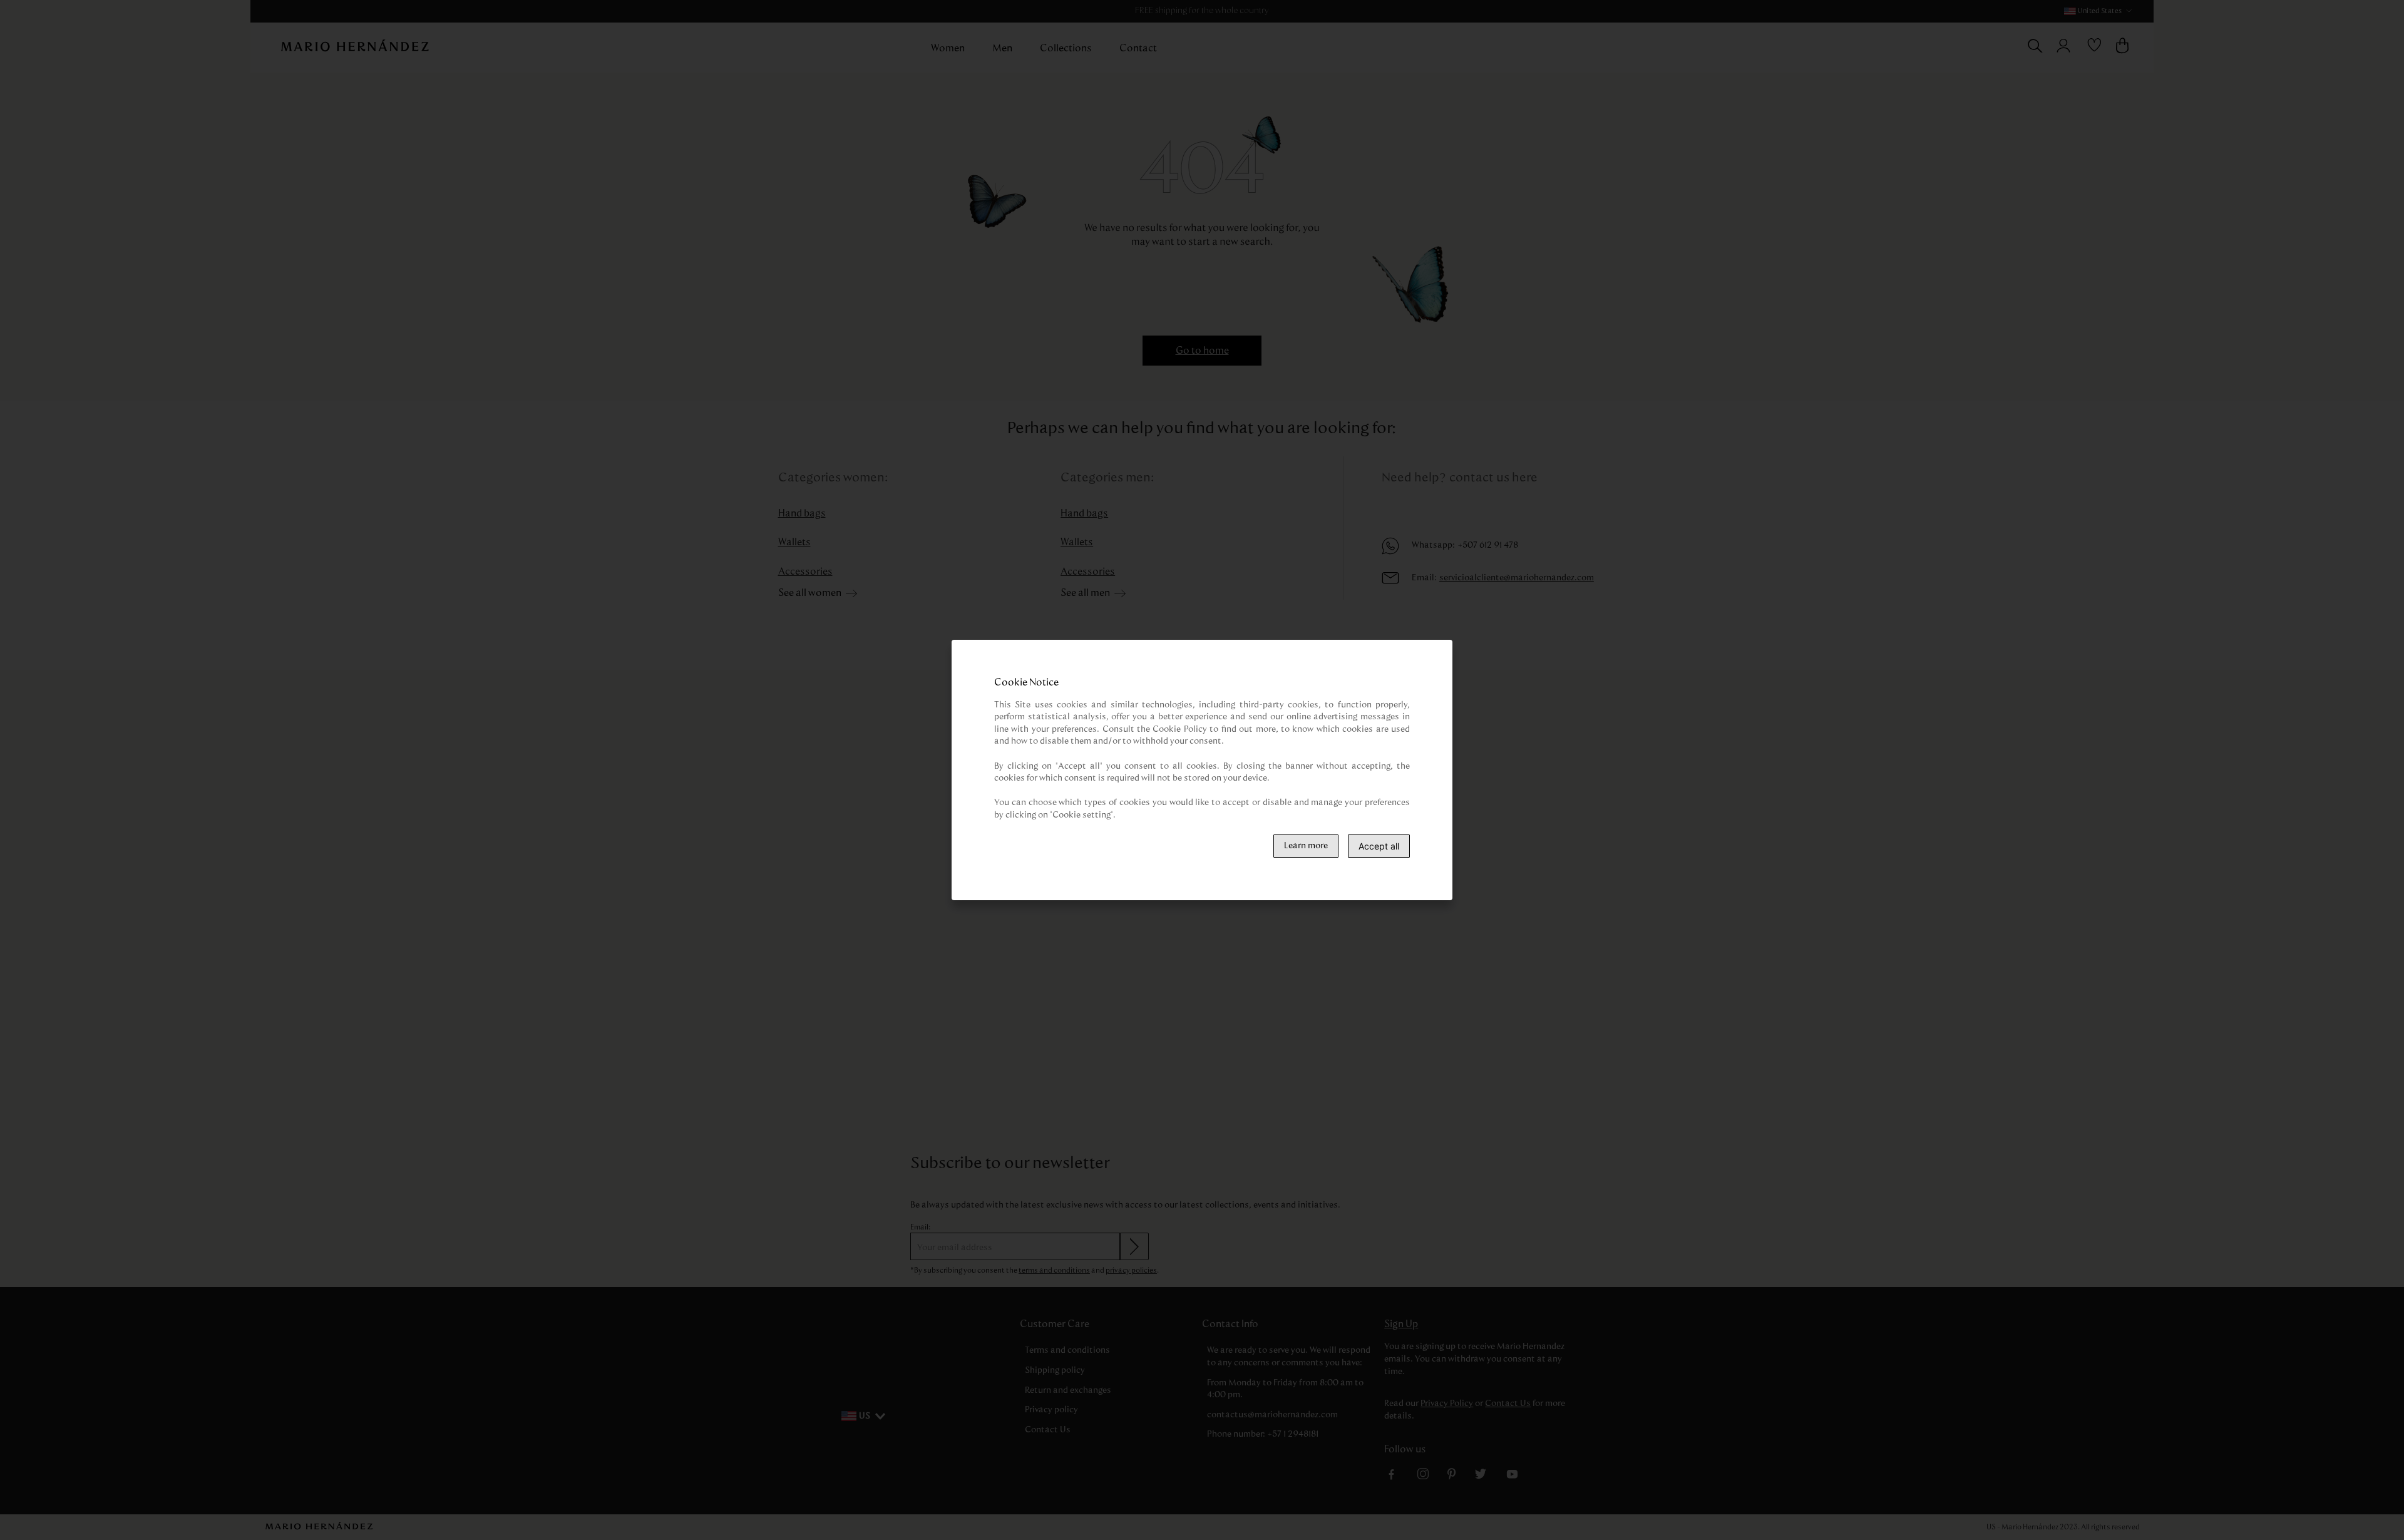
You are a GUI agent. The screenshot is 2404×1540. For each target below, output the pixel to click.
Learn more (1306, 846)
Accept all (1379, 846)
